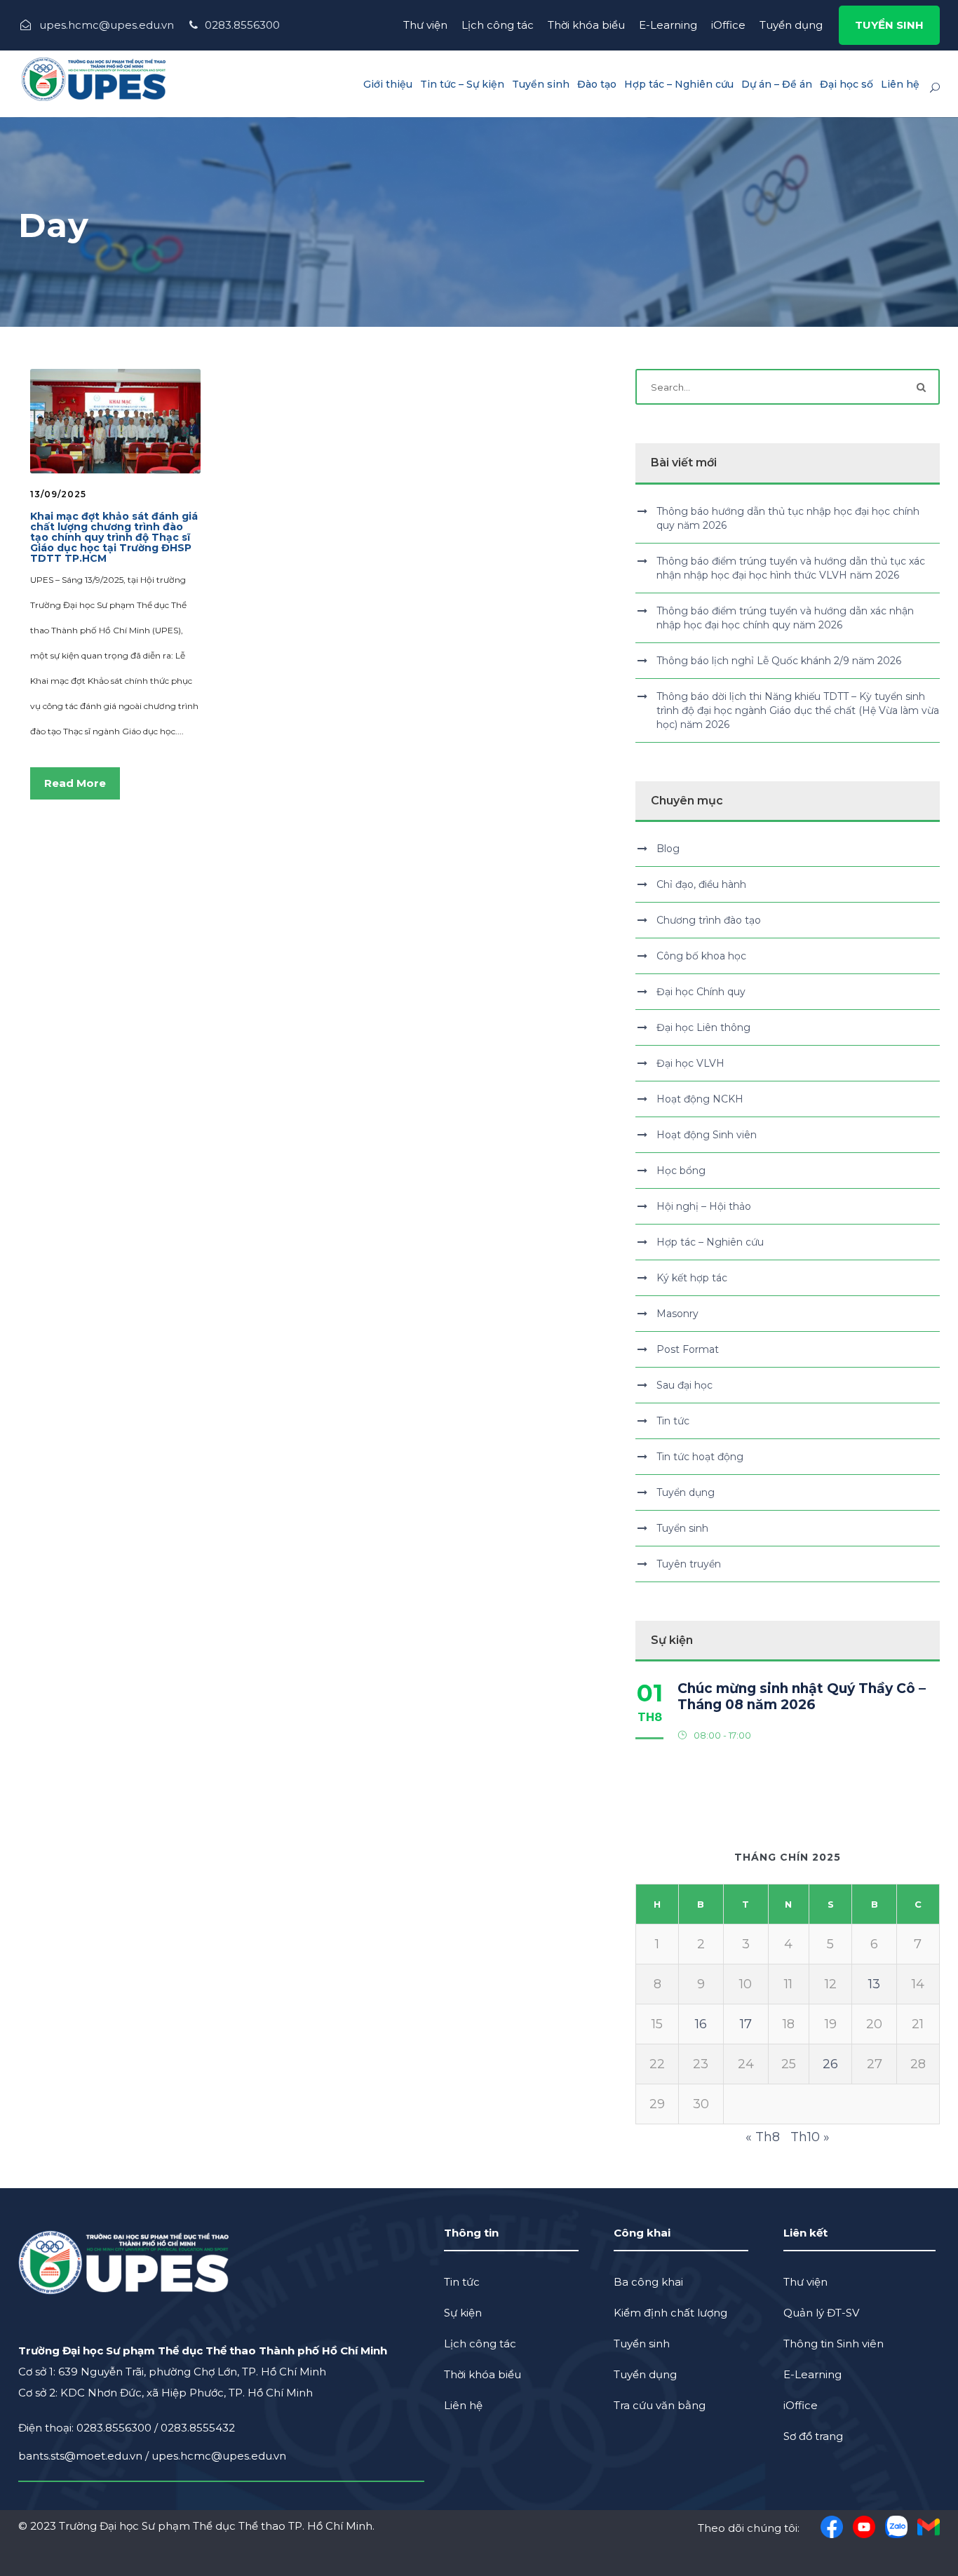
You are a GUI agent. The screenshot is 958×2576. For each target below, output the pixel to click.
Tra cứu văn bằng (660, 2405)
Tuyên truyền (689, 1564)
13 (874, 1984)
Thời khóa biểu (586, 25)
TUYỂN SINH (889, 25)
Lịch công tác (498, 25)
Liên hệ (900, 84)
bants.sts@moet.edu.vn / (85, 2456)
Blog (668, 849)
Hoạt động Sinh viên (707, 1135)
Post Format (688, 1349)
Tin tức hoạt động (700, 1457)
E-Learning (668, 25)
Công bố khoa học (701, 956)
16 (701, 2024)
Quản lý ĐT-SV (821, 2313)
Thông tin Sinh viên (834, 2344)
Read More (75, 783)
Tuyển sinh (541, 84)
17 (746, 2024)
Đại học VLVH (690, 1063)
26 (830, 2064)
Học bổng (681, 1171)
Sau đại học (684, 1385)
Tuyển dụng (791, 25)
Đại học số (846, 84)
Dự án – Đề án (777, 84)
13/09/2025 (58, 494)
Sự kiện (463, 2313)
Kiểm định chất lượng (670, 2313)
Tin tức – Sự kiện (462, 84)
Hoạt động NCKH (700, 1099)
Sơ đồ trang (813, 2436)
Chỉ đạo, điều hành (701, 884)
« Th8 (763, 2137)
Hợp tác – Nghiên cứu (679, 84)
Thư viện (425, 25)
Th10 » (810, 2137)
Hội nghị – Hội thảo (704, 1206)
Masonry (677, 1314)
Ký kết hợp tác (692, 1278)
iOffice (728, 25)
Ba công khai (648, 2282)
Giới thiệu (388, 84)
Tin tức (673, 1421)
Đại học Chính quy (701, 992)
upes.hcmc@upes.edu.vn (219, 2456)
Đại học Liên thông (703, 1027)
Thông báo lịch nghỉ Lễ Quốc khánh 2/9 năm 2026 (779, 661)
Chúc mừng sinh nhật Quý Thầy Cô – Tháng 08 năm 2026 (802, 1697)
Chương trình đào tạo (709, 920)
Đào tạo (597, 84)
